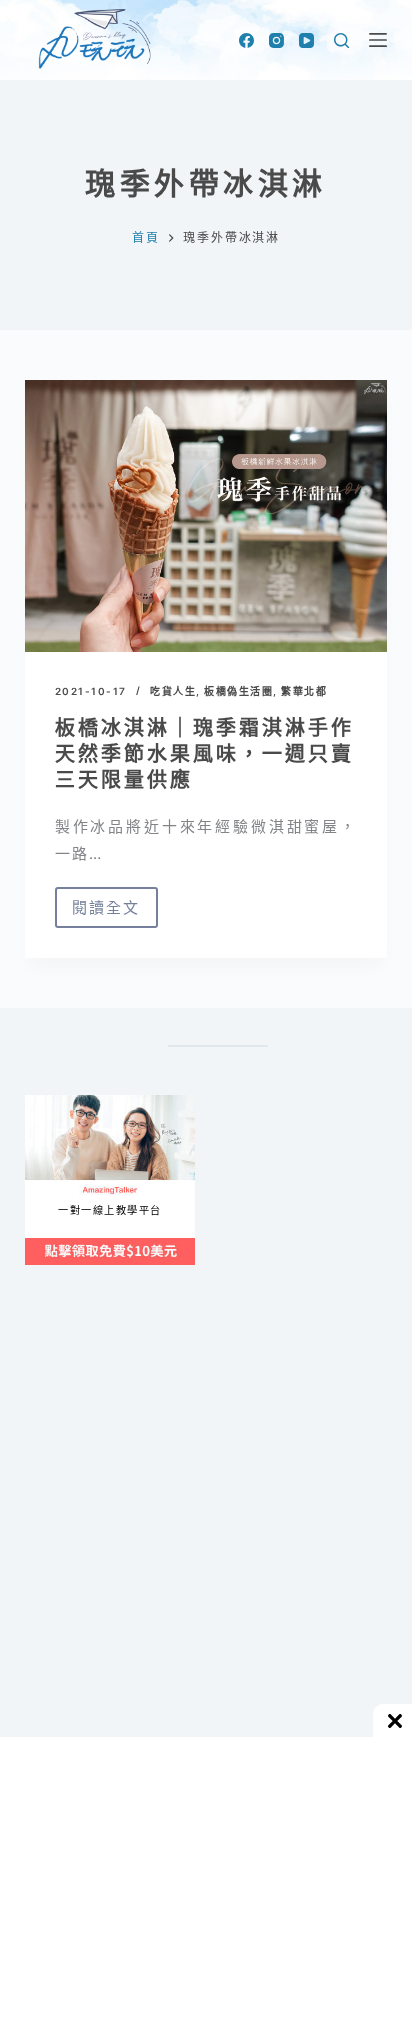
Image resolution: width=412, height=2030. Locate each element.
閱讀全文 (106, 913)
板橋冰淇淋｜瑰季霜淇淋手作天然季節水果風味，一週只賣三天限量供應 (204, 754)
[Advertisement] (206, 1547)
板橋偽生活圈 (238, 691)
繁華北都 (304, 691)
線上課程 (44, 1102)
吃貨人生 (173, 691)
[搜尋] (341, 40)
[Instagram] (276, 40)
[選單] (378, 40)
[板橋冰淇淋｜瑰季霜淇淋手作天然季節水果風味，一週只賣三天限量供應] (206, 516)
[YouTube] (306, 40)
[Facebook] (246, 40)
